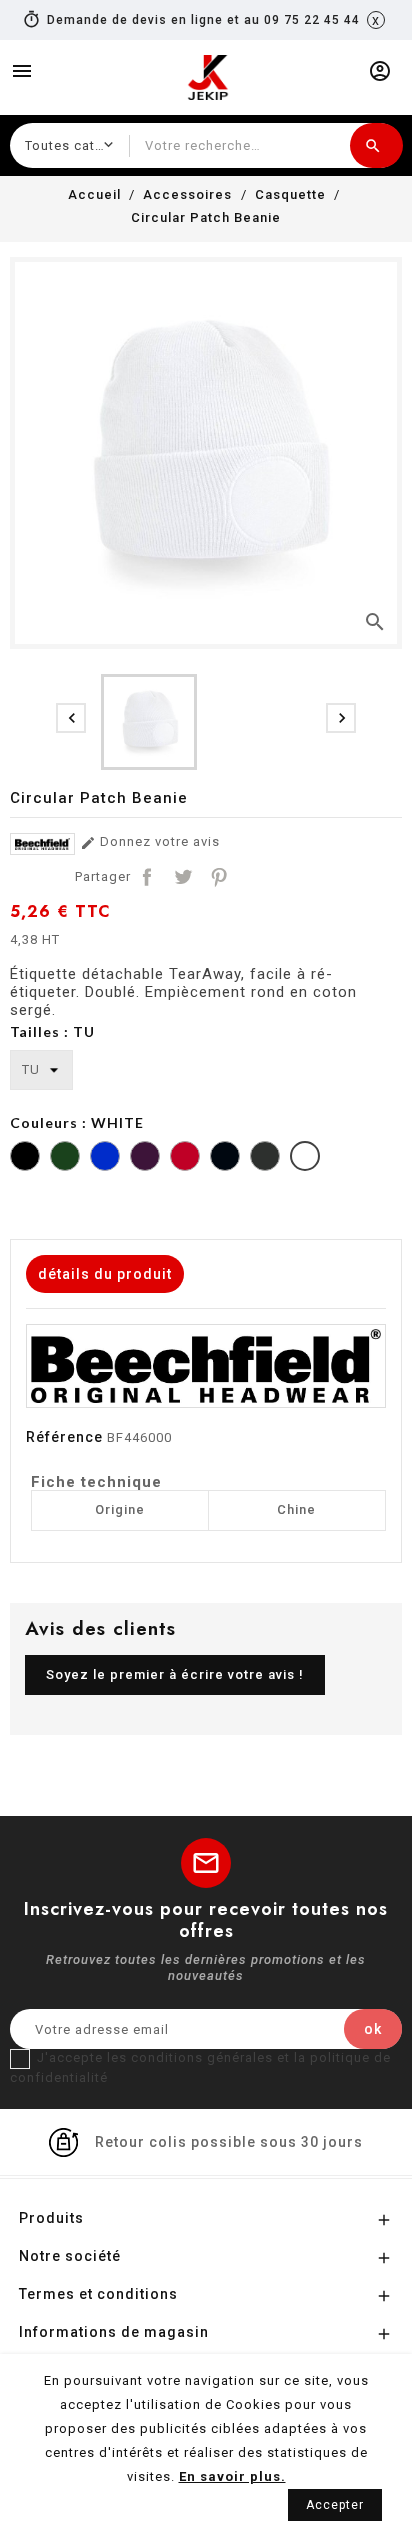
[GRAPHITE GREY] (265, 1158)
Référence (64, 1437)
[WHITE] (305, 1158)
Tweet (183, 877)
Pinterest (219, 877)
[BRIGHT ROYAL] (105, 1158)
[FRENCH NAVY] (225, 1158)
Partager (147, 877)
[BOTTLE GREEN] (65, 1158)
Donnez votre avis (150, 842)
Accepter (335, 2505)
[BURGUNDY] (145, 1158)
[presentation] (71, 718)
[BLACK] (25, 1158)
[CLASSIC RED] (185, 1158)
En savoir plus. (232, 2476)
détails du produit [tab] (105, 1274)
